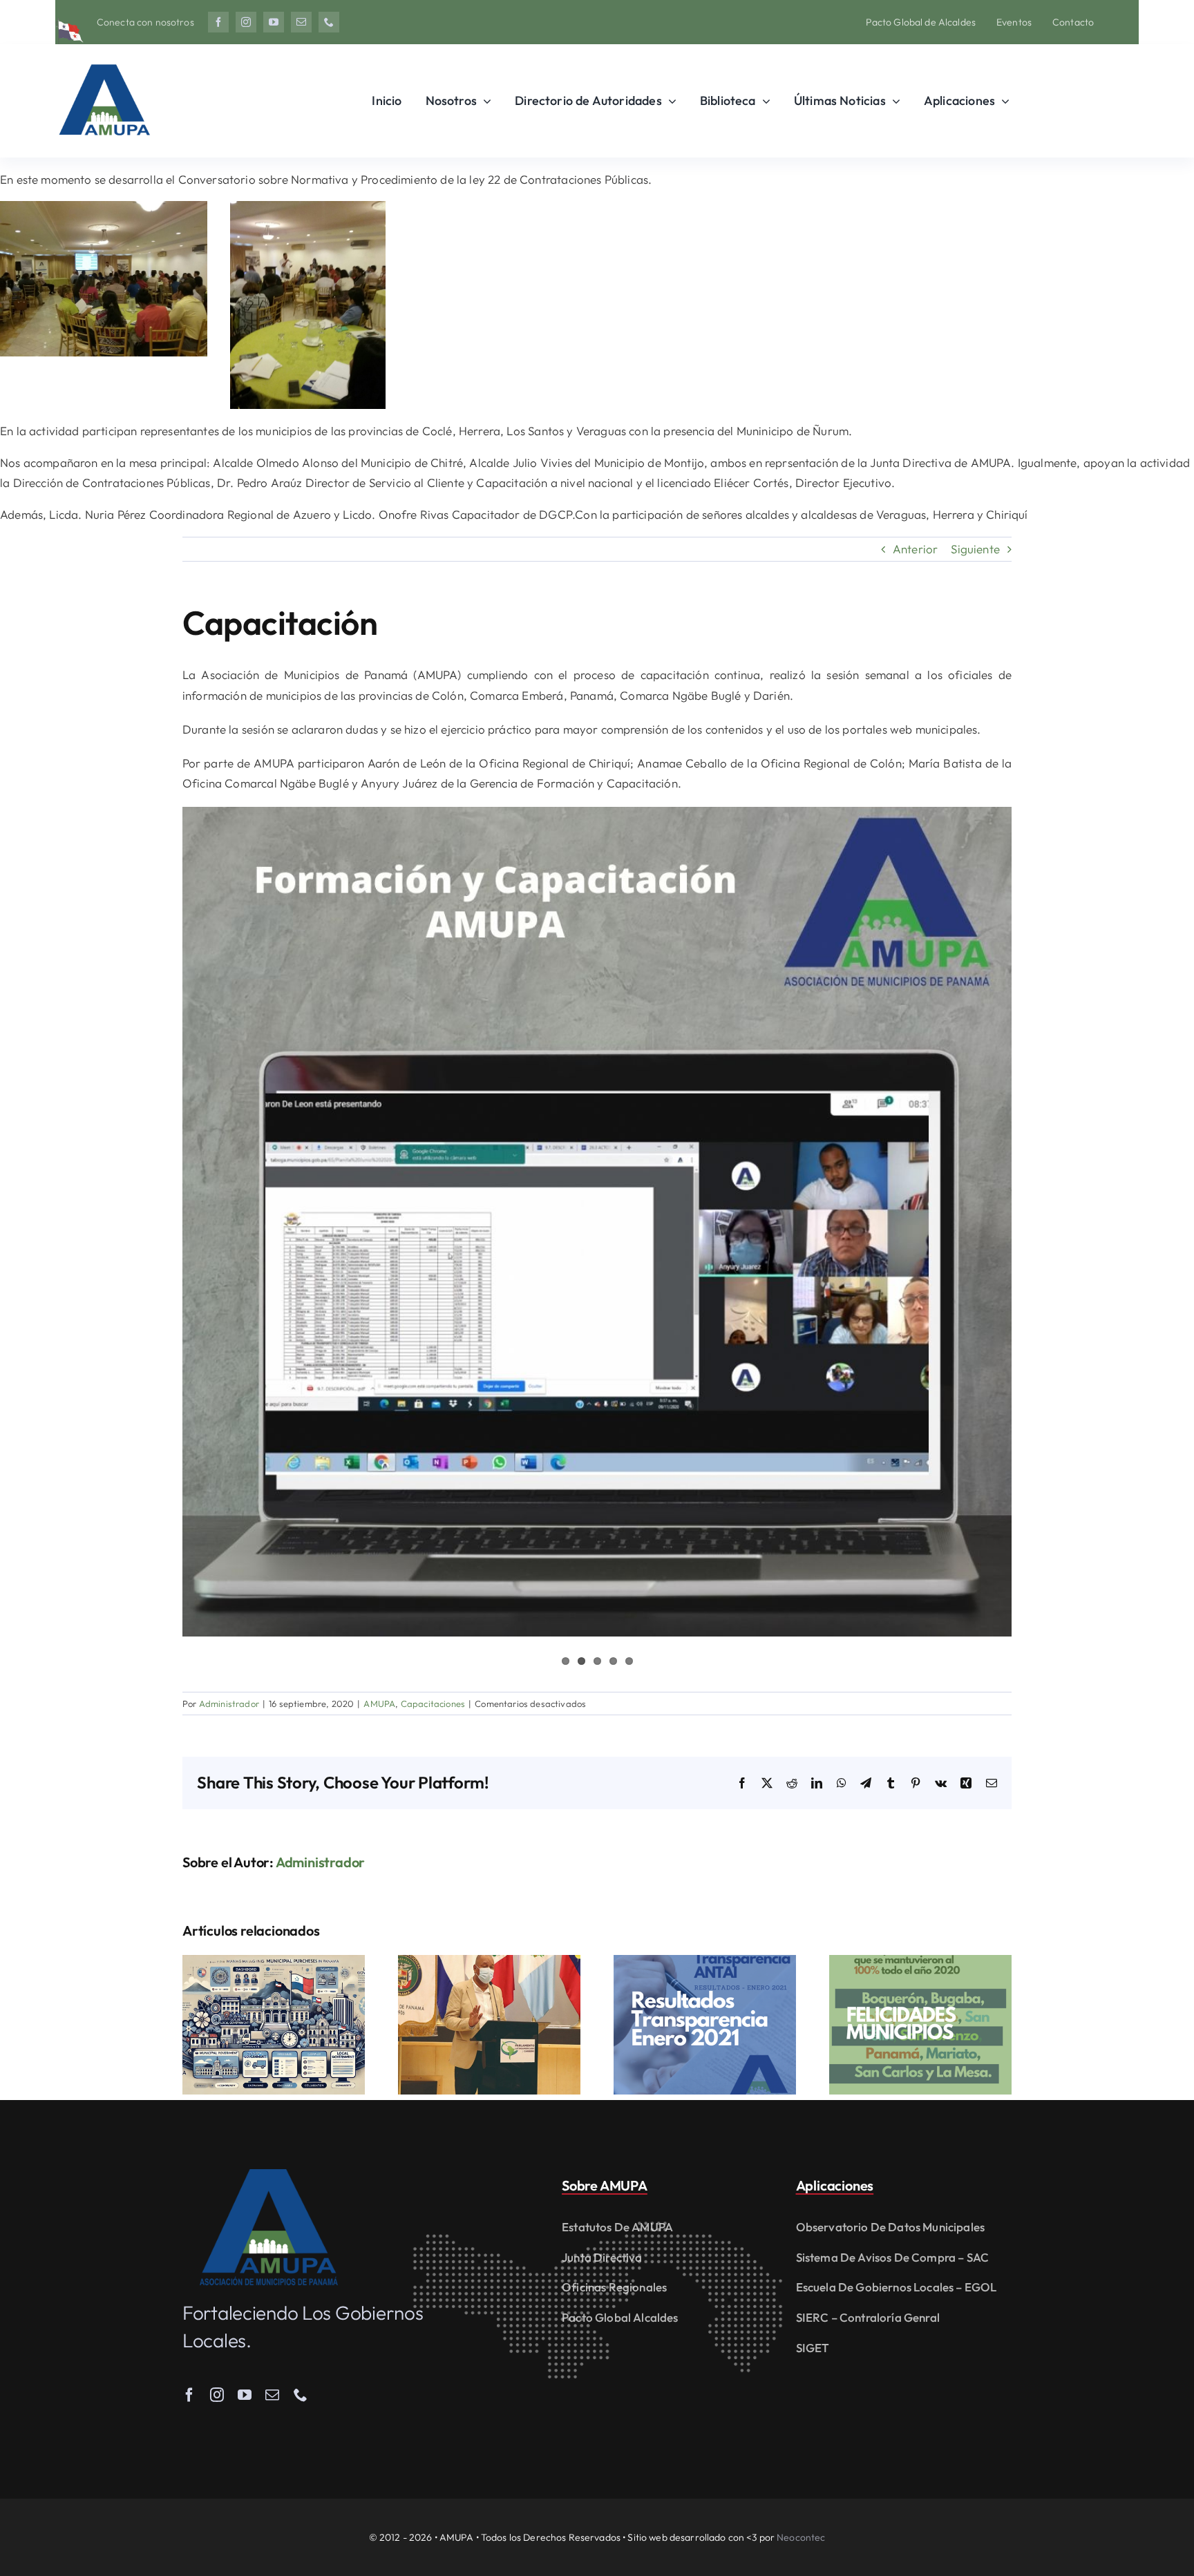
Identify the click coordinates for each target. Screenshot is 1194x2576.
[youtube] (274, 22)
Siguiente (975, 549)
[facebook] (218, 22)
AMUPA (379, 1704)
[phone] (329, 22)
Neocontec (801, 2537)
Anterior (915, 549)
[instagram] (246, 22)
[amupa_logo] (269, 2175)
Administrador (229, 1704)
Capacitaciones (433, 1704)
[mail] (301, 22)
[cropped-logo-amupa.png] (104, 58)
